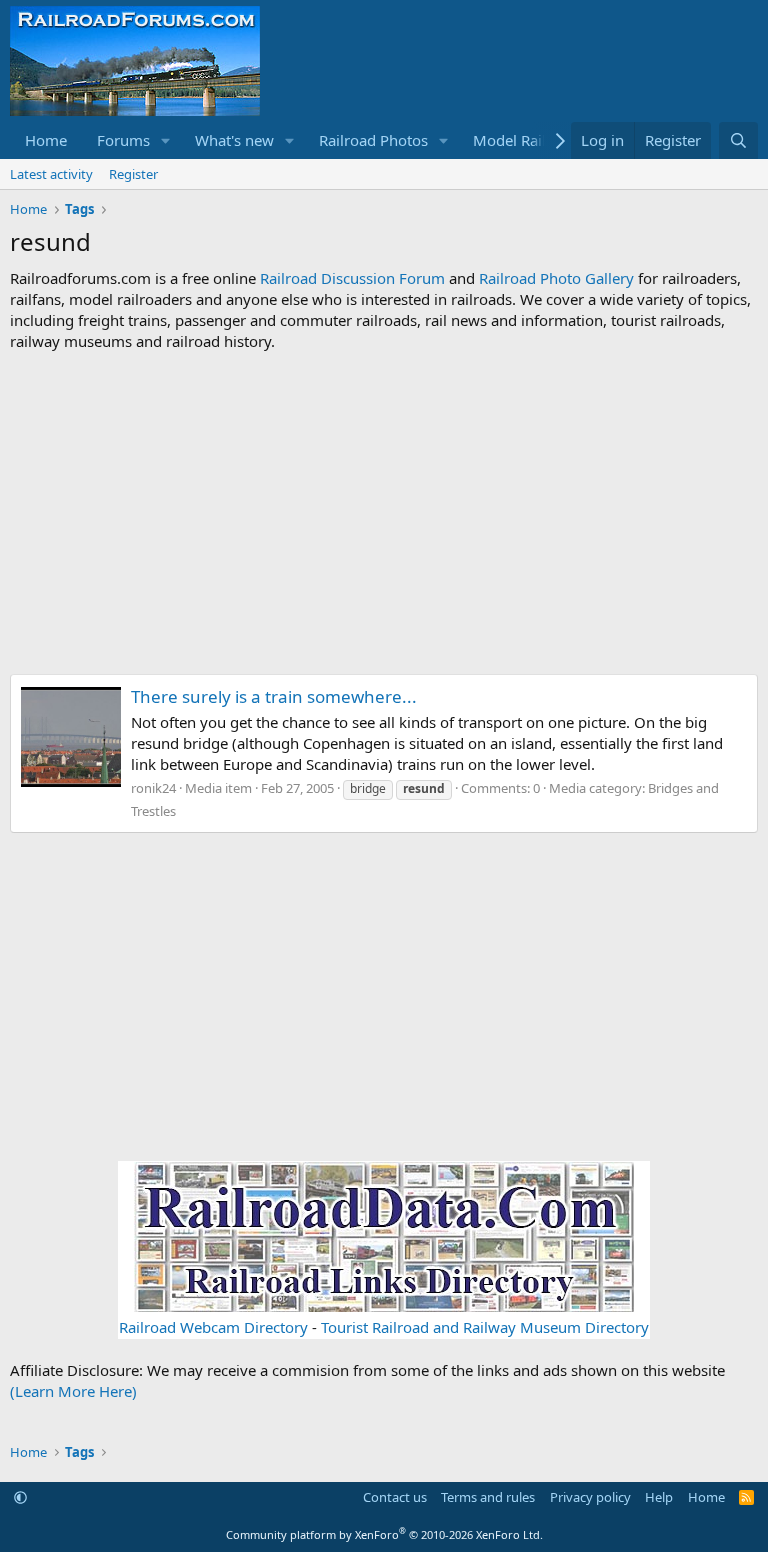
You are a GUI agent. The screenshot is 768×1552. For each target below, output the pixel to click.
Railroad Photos (373, 140)
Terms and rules (488, 1497)
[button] (166, 140)
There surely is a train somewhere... (274, 696)
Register (133, 174)
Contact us (395, 1497)
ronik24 (153, 788)
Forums (123, 140)
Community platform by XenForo (384, 1534)
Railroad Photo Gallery (556, 278)
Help (659, 1497)
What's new (234, 140)
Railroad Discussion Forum (352, 278)
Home (46, 140)
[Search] (738, 140)
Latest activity (51, 174)
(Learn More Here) (73, 1391)
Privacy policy (590, 1497)
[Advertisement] (384, 513)
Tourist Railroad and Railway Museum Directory (485, 1327)
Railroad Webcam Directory (213, 1327)
